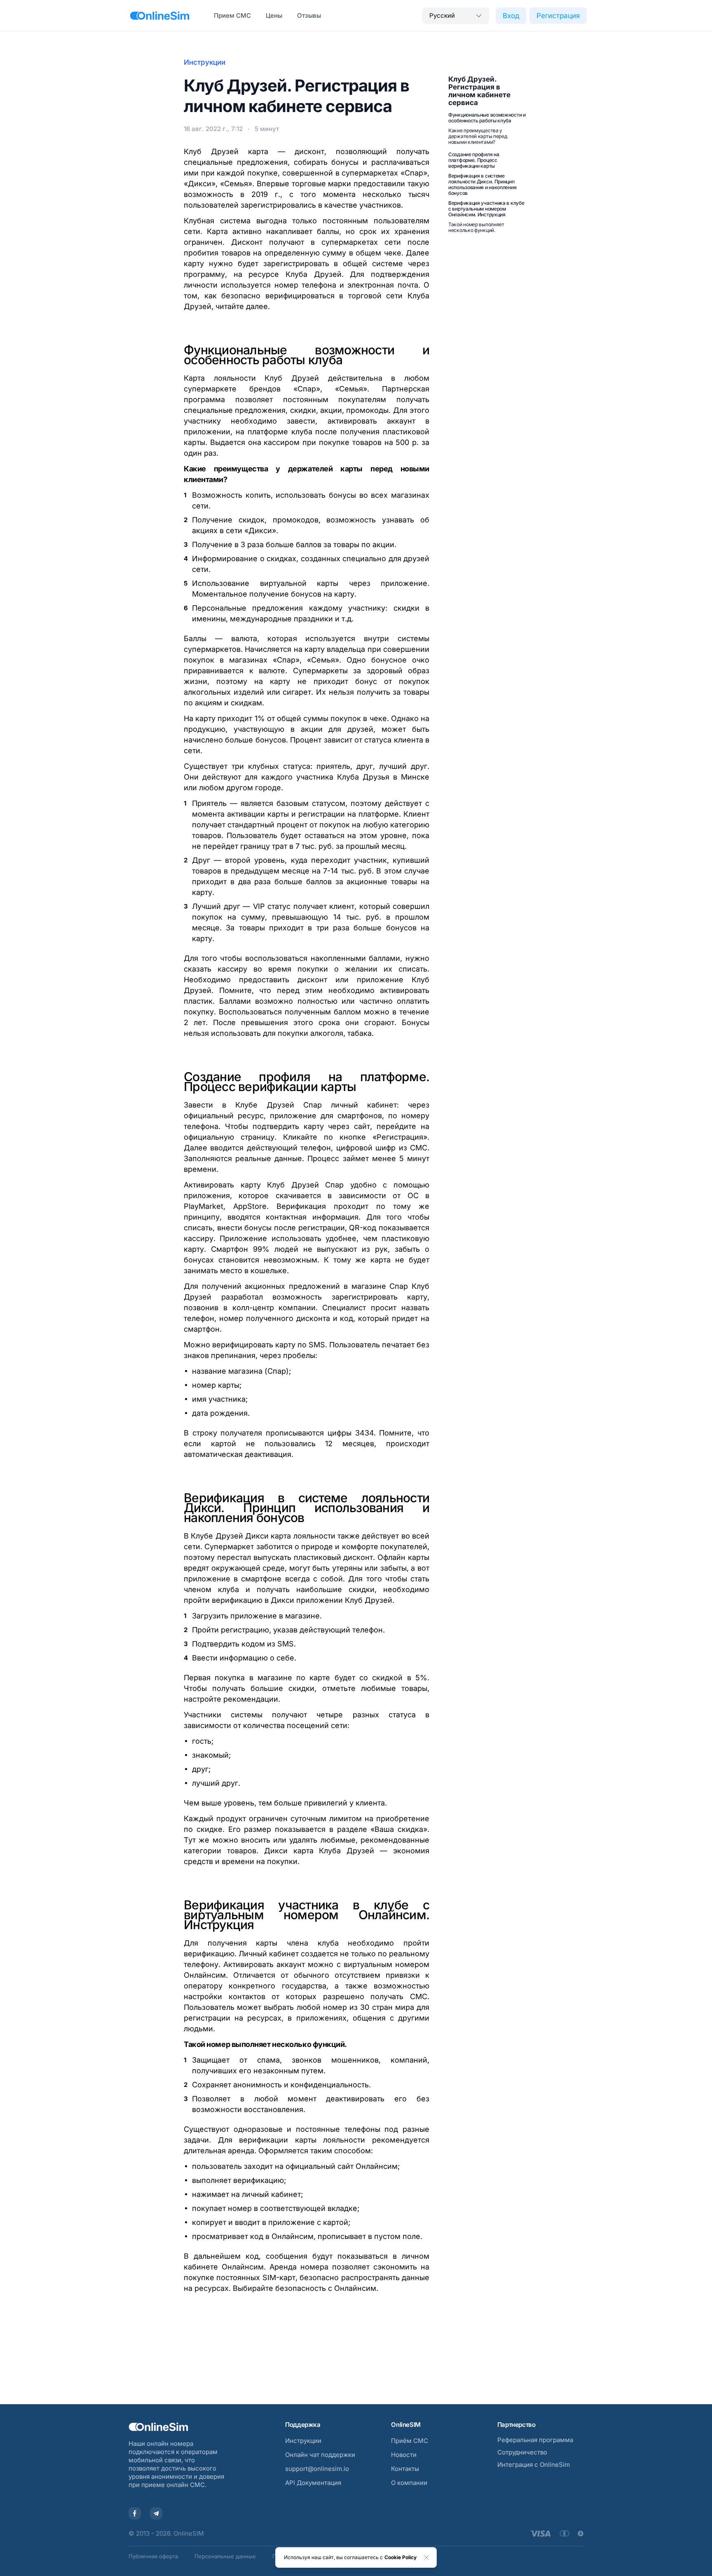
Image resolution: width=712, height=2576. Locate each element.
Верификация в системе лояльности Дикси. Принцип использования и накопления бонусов (482, 184)
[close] (426, 2557)
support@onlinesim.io (317, 2469)
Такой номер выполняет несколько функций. (476, 227)
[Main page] (160, 16)
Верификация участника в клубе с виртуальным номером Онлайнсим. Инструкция (486, 209)
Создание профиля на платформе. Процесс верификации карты (474, 160)
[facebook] (135, 2513)
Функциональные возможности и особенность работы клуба (487, 118)
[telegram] (156, 2513)
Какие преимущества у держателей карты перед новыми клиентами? (478, 136)
